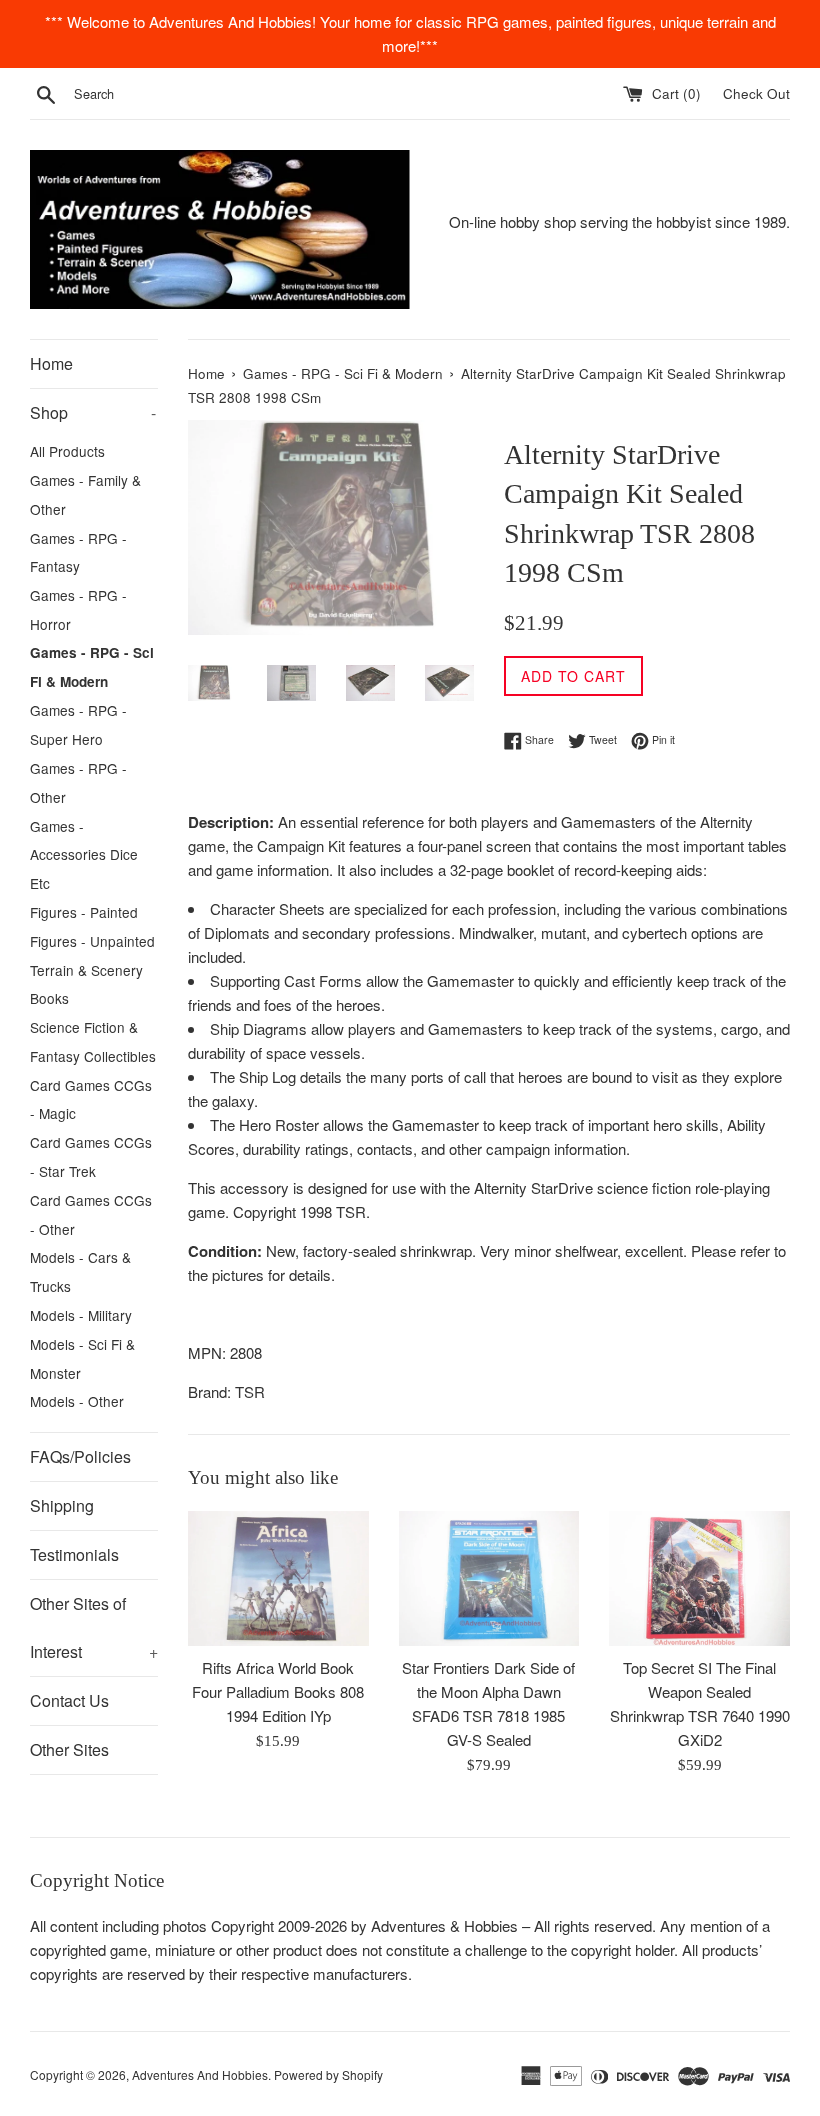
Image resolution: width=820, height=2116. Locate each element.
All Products (67, 451)
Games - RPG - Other (78, 782)
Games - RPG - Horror (78, 609)
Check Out (756, 93)
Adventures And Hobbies (200, 2074)
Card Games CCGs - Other (91, 1214)
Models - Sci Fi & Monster (82, 1358)
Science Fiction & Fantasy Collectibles (93, 1041)
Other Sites (69, 1749)
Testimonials (74, 1554)
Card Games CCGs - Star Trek (91, 1156)
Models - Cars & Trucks (80, 1271)
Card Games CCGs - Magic (91, 1099)
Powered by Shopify (328, 2074)
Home (51, 363)
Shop (93, 412)
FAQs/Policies (80, 1456)
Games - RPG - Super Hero (78, 724)
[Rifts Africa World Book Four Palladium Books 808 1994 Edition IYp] (278, 1578)
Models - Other (77, 1401)
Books (49, 998)
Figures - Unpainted (92, 941)
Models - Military (81, 1315)
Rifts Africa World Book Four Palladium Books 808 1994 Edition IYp (278, 1691)
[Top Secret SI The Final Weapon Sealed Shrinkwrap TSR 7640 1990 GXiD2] (699, 1578)
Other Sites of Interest (94, 1627)
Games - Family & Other (85, 494)
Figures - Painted (84, 912)
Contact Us (69, 1700)
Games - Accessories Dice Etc (84, 855)
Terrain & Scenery (86, 970)
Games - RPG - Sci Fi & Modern (92, 667)
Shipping (62, 1505)
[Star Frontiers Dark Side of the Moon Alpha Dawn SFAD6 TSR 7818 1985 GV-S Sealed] (489, 1578)
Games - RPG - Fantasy (78, 552)
